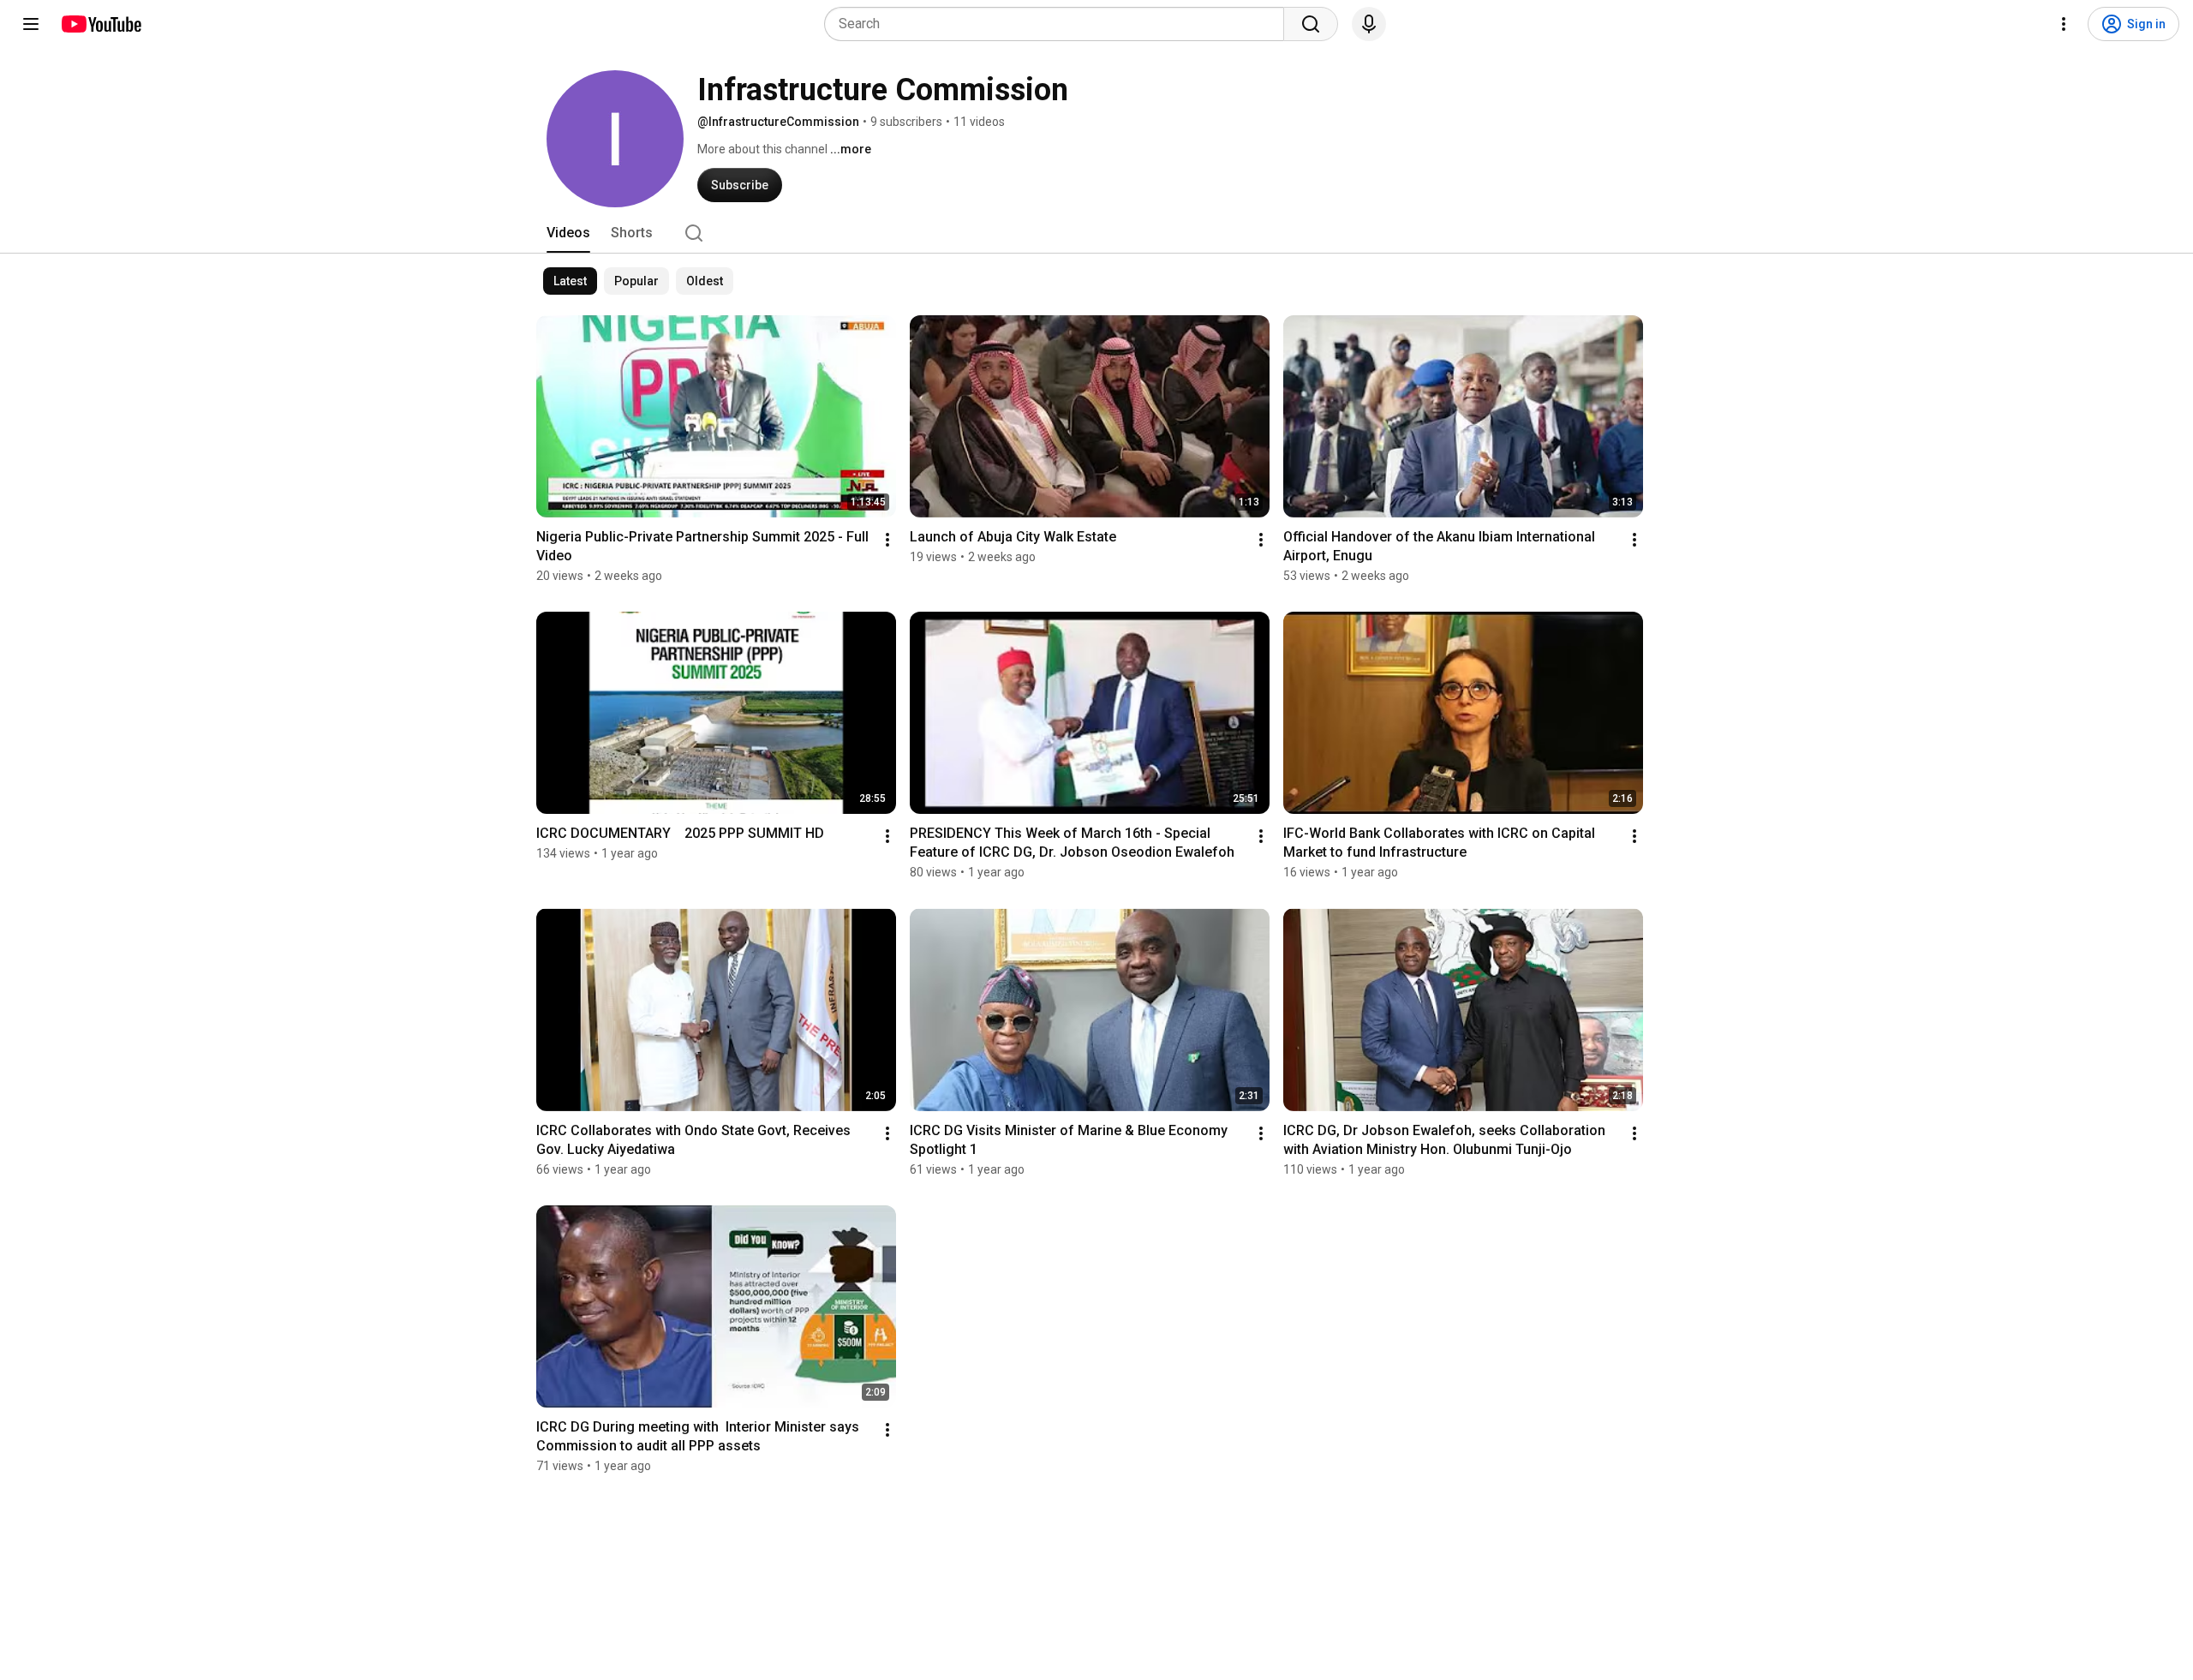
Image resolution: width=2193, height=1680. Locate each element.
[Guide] (31, 24)
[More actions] (887, 540)
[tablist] (1096, 233)
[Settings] (2064, 24)
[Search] (1311, 24)
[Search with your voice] (1369, 24)
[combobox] (1059, 24)
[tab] (568, 233)
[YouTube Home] (101, 24)
